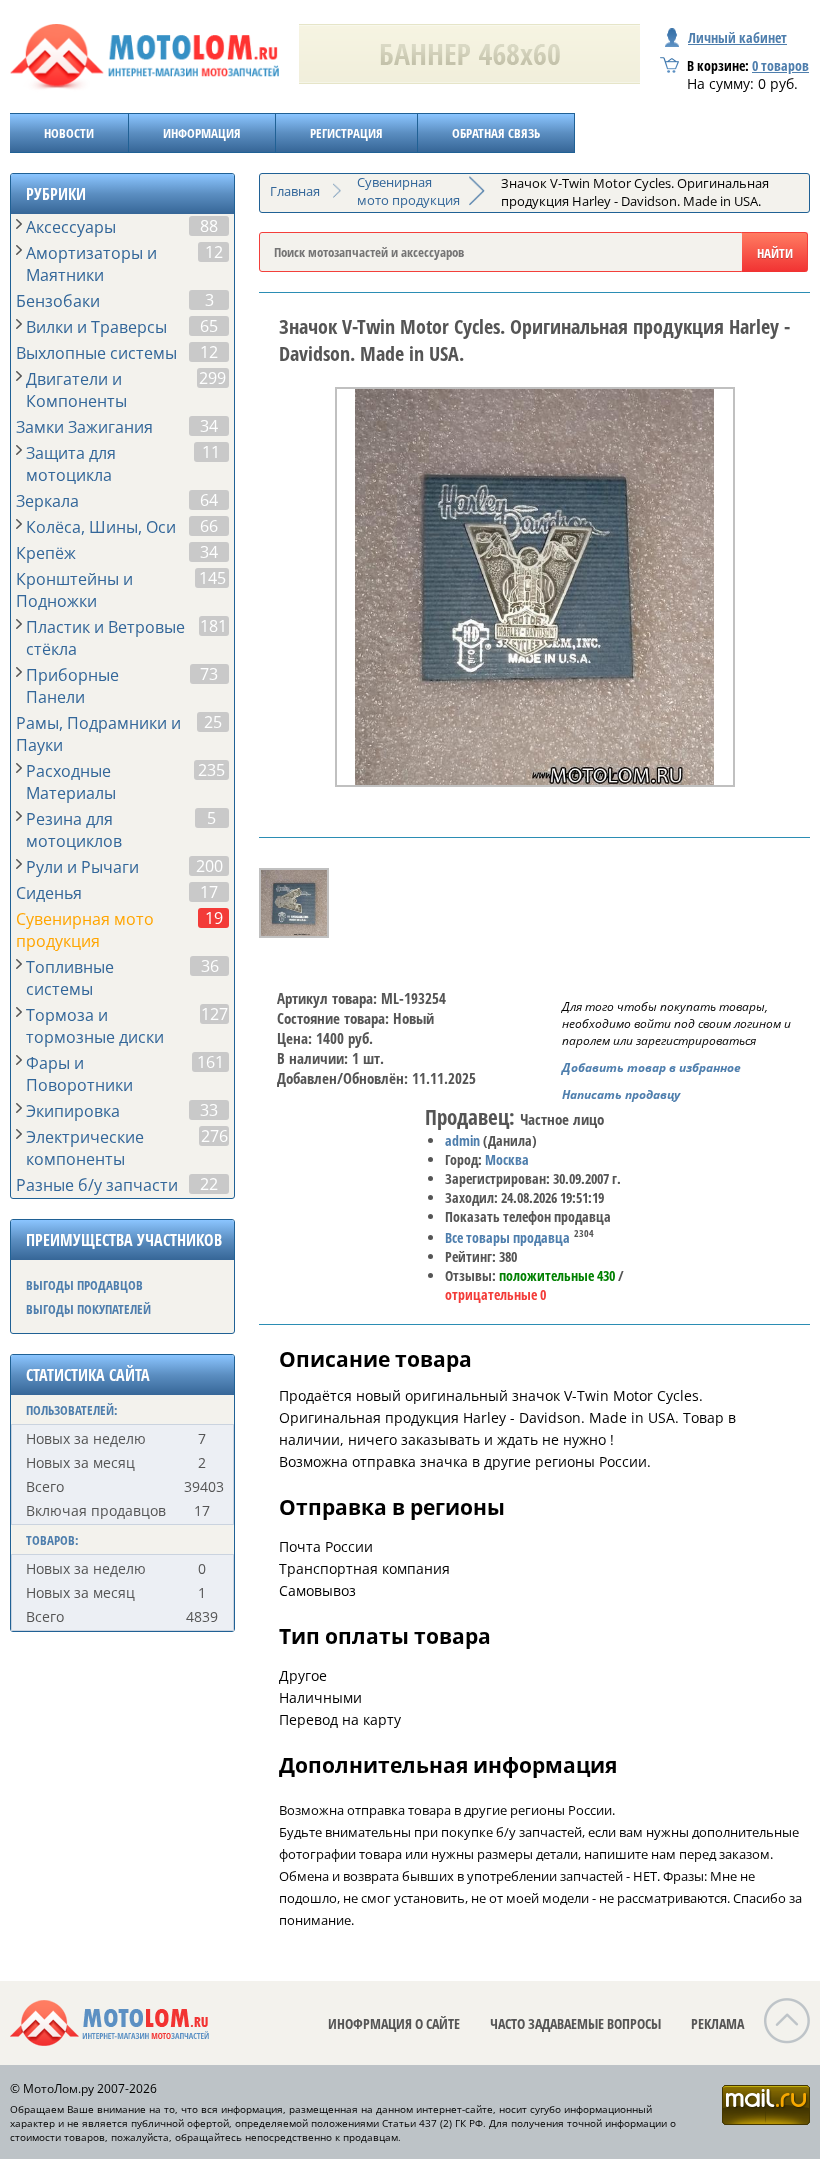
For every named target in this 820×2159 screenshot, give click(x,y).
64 (209, 500)
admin (462, 1140)
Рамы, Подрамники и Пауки (98, 734)
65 (209, 326)
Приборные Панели (72, 686)
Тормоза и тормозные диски (95, 1026)
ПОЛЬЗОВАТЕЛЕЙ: (72, 1410)
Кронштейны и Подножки (74, 590)
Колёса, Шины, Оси (101, 527)
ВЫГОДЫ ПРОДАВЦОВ (84, 1285)
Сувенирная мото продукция (85, 930)
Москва (507, 1159)
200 (209, 866)
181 (213, 626)
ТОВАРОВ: (52, 1540)
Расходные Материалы (71, 782)
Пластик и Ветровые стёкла (105, 638)
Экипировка (73, 1111)
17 (209, 892)
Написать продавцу (621, 1094)
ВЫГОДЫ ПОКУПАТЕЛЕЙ (88, 1309)
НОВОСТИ (69, 133)
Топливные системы (70, 978)
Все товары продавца (507, 1237)
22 (209, 1184)
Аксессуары (71, 227)
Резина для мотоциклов (74, 830)
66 (209, 526)
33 (209, 1110)
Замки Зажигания (84, 427)
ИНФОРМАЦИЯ (202, 133)
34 (209, 426)
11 (211, 452)
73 (209, 674)
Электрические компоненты (85, 1148)
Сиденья (49, 893)
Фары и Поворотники (79, 1074)
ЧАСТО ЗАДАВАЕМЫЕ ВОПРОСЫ (575, 2023)
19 (214, 918)
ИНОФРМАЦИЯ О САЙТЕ (394, 2023)
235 (211, 770)
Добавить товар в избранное (651, 1067)
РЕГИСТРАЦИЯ (346, 133)
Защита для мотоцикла (71, 464)
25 (213, 722)
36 (210, 966)
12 (214, 252)
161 (210, 1062)
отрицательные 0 (495, 1294)
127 (214, 1014)
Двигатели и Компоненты (76, 390)
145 (212, 578)
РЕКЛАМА (717, 2023)
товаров (780, 65)
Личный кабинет (737, 37)
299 (212, 378)
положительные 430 (557, 1275)
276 (214, 1136)
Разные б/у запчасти (97, 1185)
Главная (295, 191)
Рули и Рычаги (82, 867)
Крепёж (46, 553)
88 (209, 226)
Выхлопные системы (96, 353)
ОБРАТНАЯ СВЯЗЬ (496, 133)
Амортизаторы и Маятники (91, 264)
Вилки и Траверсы (96, 327)
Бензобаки (58, 301)
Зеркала (47, 501)
